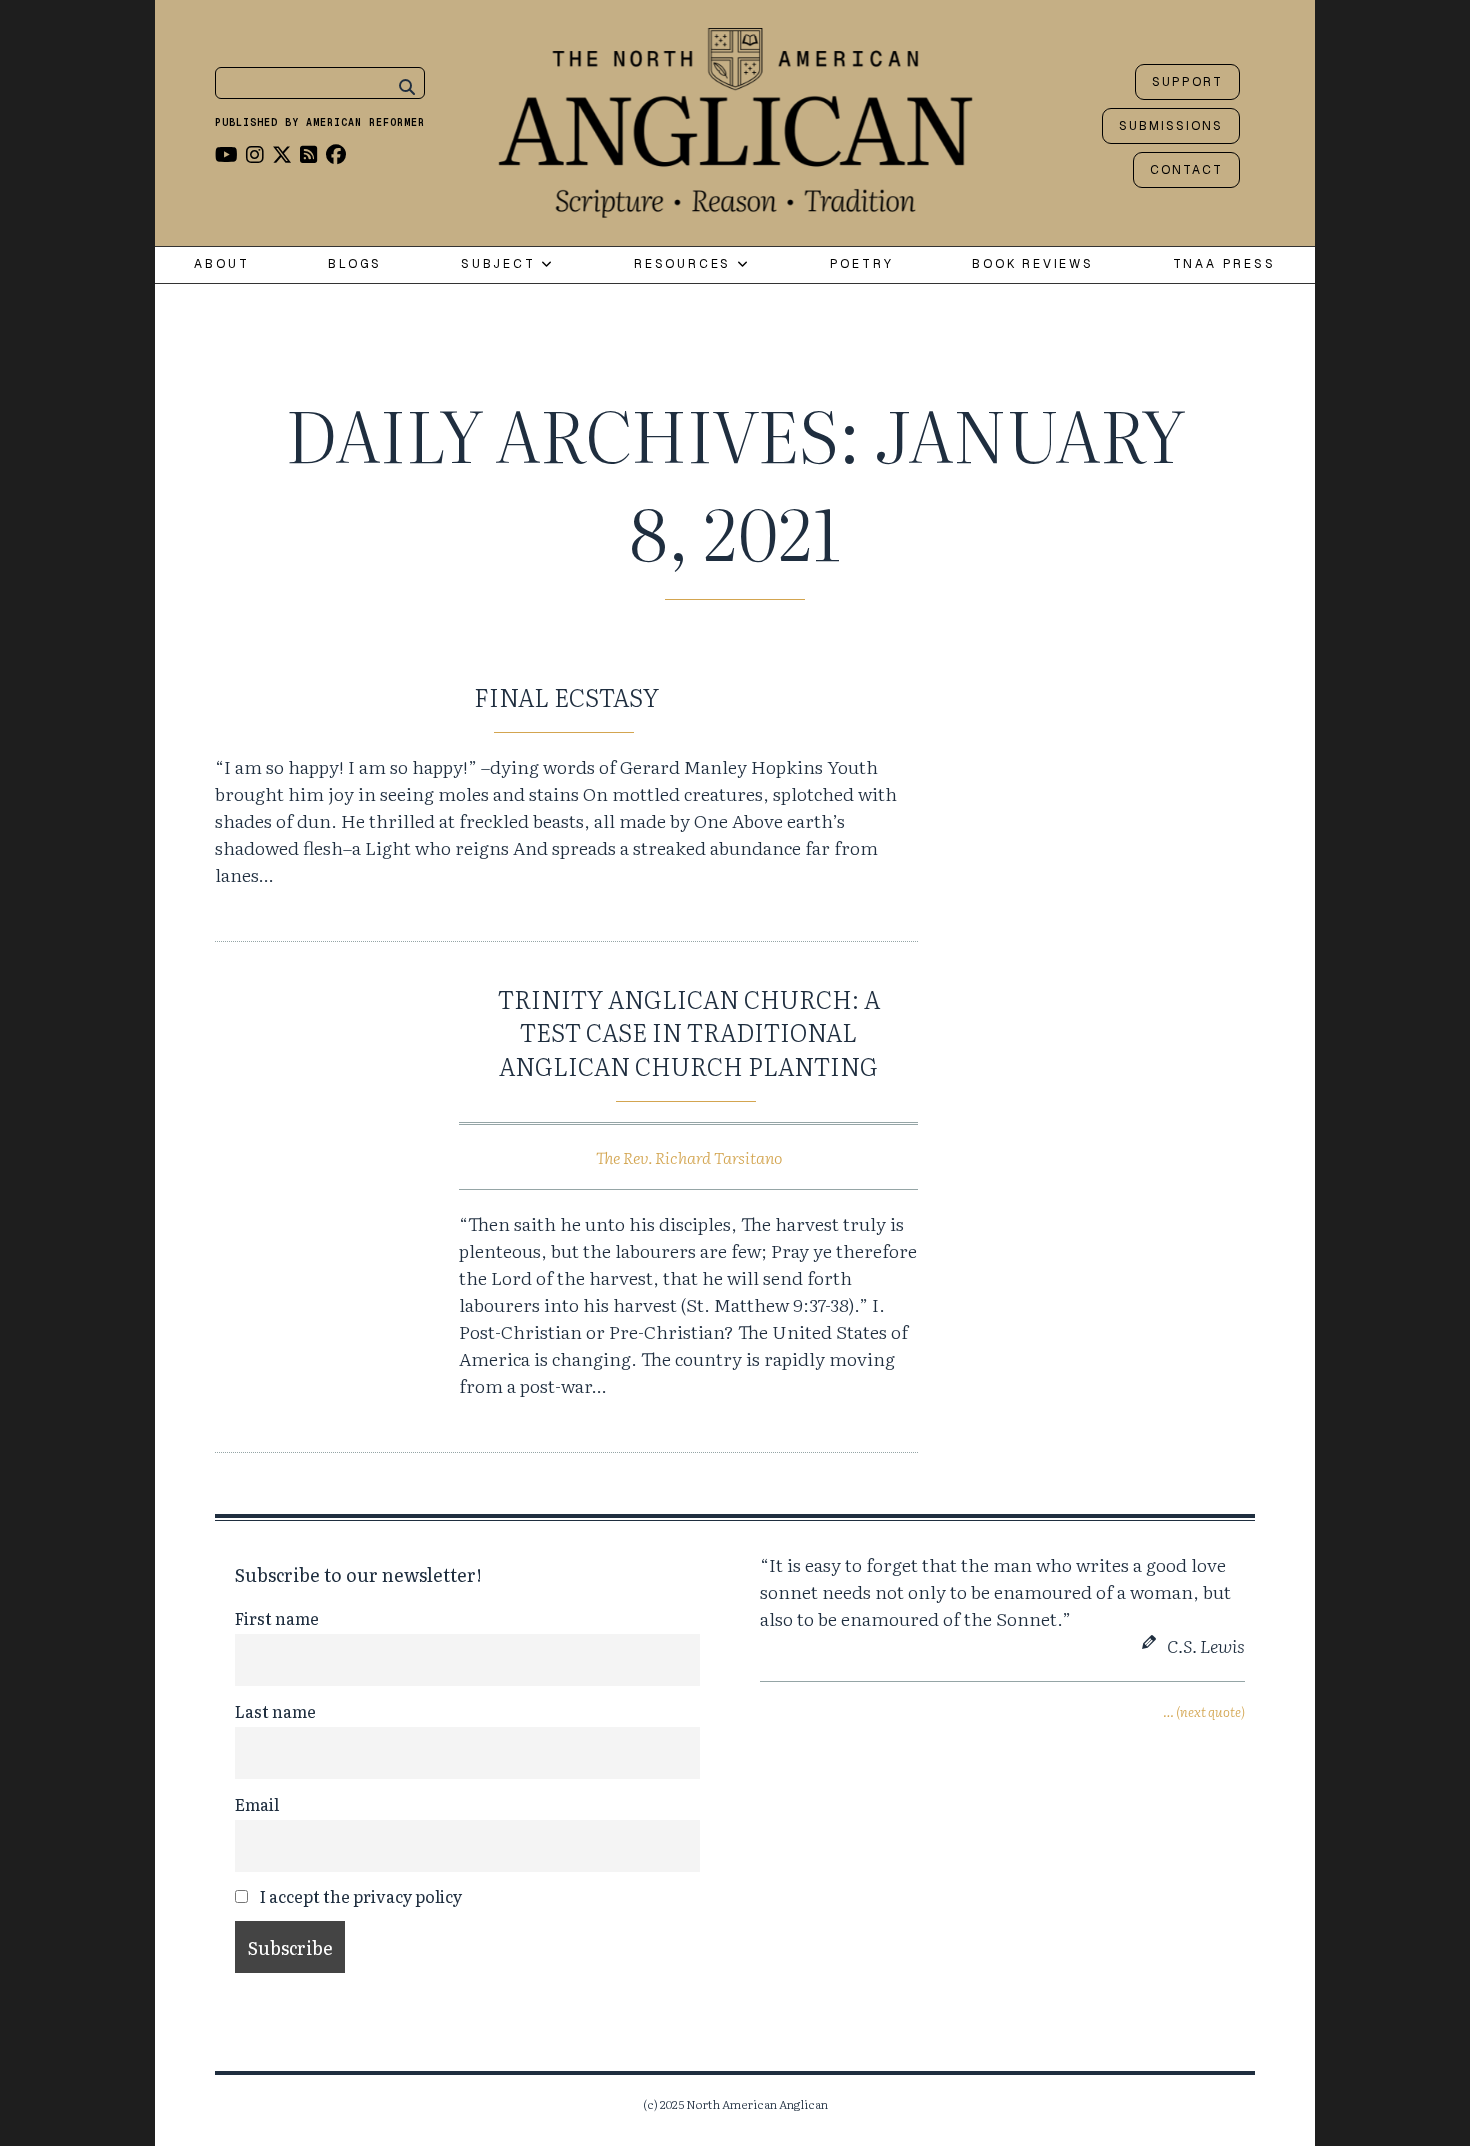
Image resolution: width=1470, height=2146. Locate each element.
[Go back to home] (735, 118)
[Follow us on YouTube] (226, 153)
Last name (275, 1711)
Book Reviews (1033, 264)
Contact (1186, 170)
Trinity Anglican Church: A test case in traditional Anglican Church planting (689, 1032)
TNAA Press (1224, 264)
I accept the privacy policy (359, 1896)
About (221, 264)
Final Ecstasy (566, 696)
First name (277, 1618)
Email (257, 1804)
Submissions (1171, 126)
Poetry (862, 264)
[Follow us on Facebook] (336, 153)
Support (1187, 82)
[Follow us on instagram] (255, 153)
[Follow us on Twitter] (282, 153)
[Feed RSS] (309, 153)
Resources (685, 264)
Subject (501, 264)
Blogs (355, 264)
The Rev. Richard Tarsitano (689, 1157)
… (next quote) (1204, 1711)
